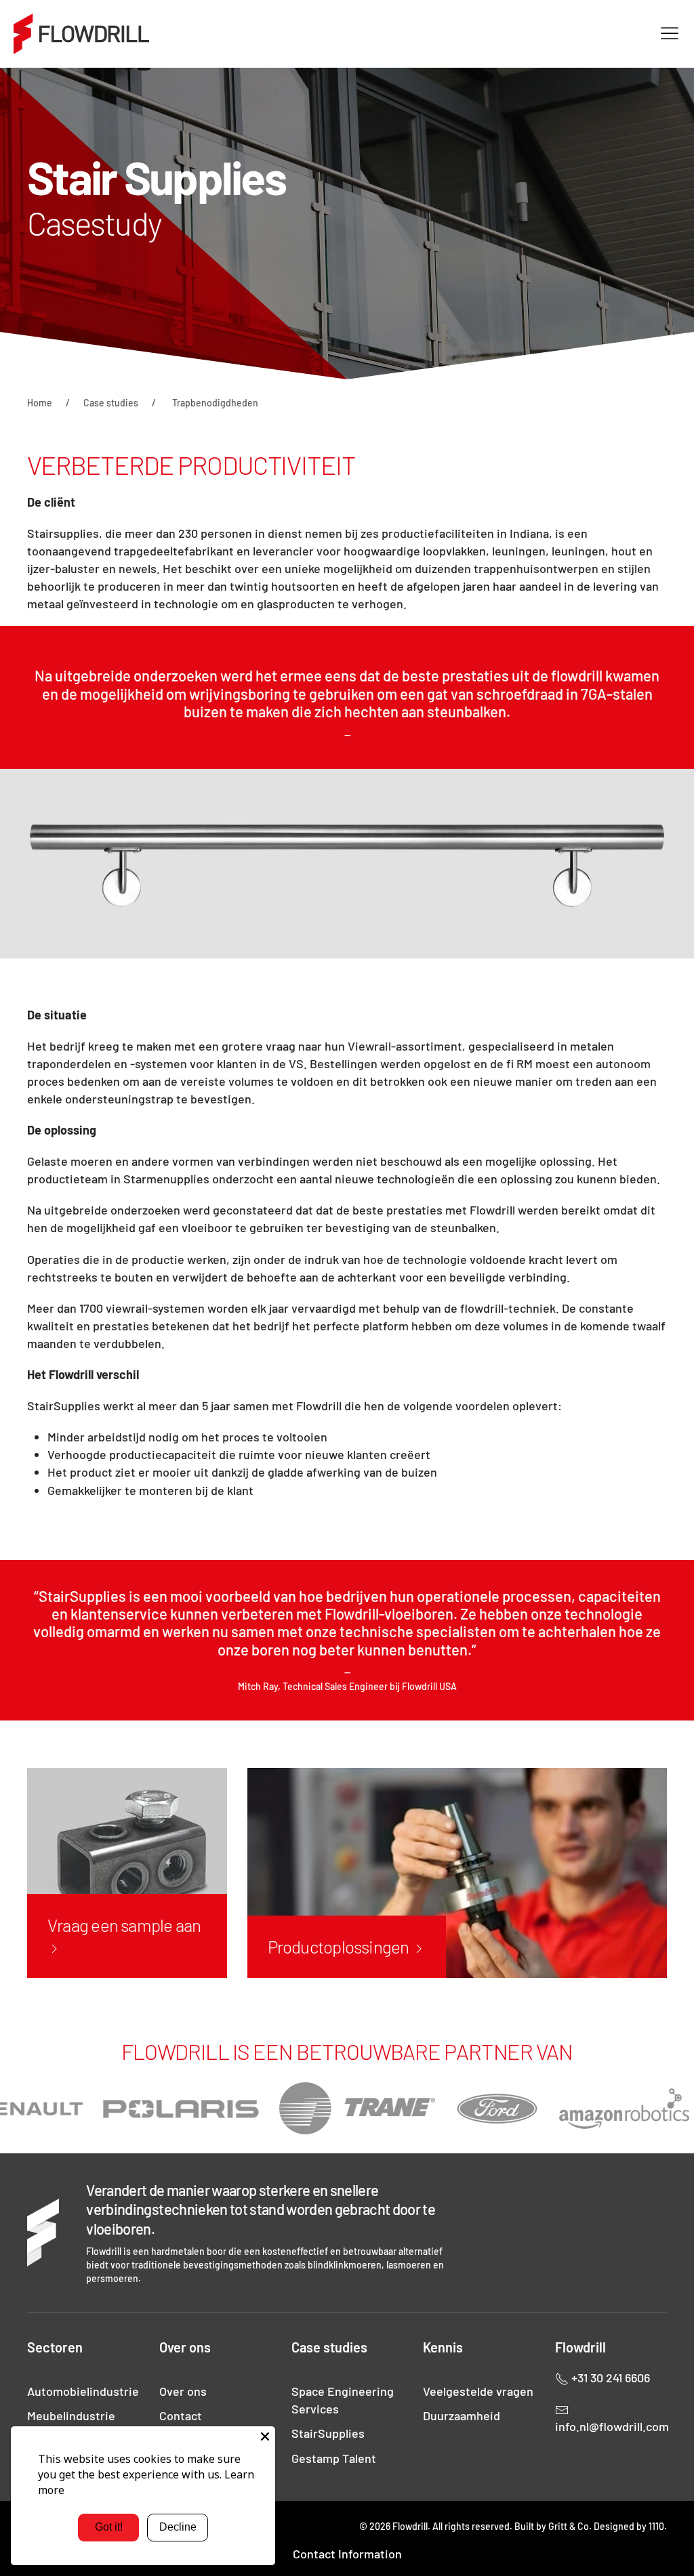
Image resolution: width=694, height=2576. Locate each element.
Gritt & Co (569, 2526)
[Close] (265, 2436)
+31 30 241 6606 (609, 2378)
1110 (656, 2526)
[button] (670, 34)
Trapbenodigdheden (215, 403)
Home (40, 403)
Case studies (111, 403)
